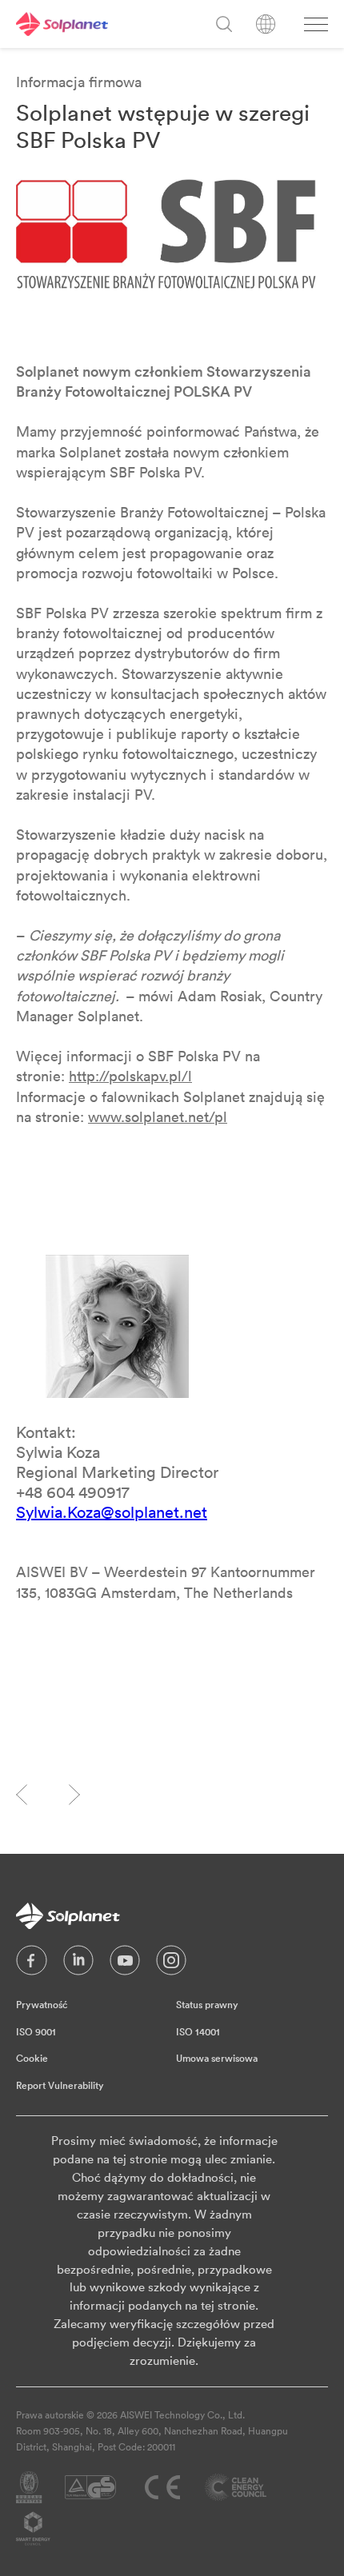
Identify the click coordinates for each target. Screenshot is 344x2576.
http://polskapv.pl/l (130, 1076)
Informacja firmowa (79, 82)
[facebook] (32, 1964)
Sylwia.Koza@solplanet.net (112, 1512)
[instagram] (171, 1964)
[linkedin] (78, 1964)
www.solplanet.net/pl (158, 1117)
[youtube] (125, 1964)
